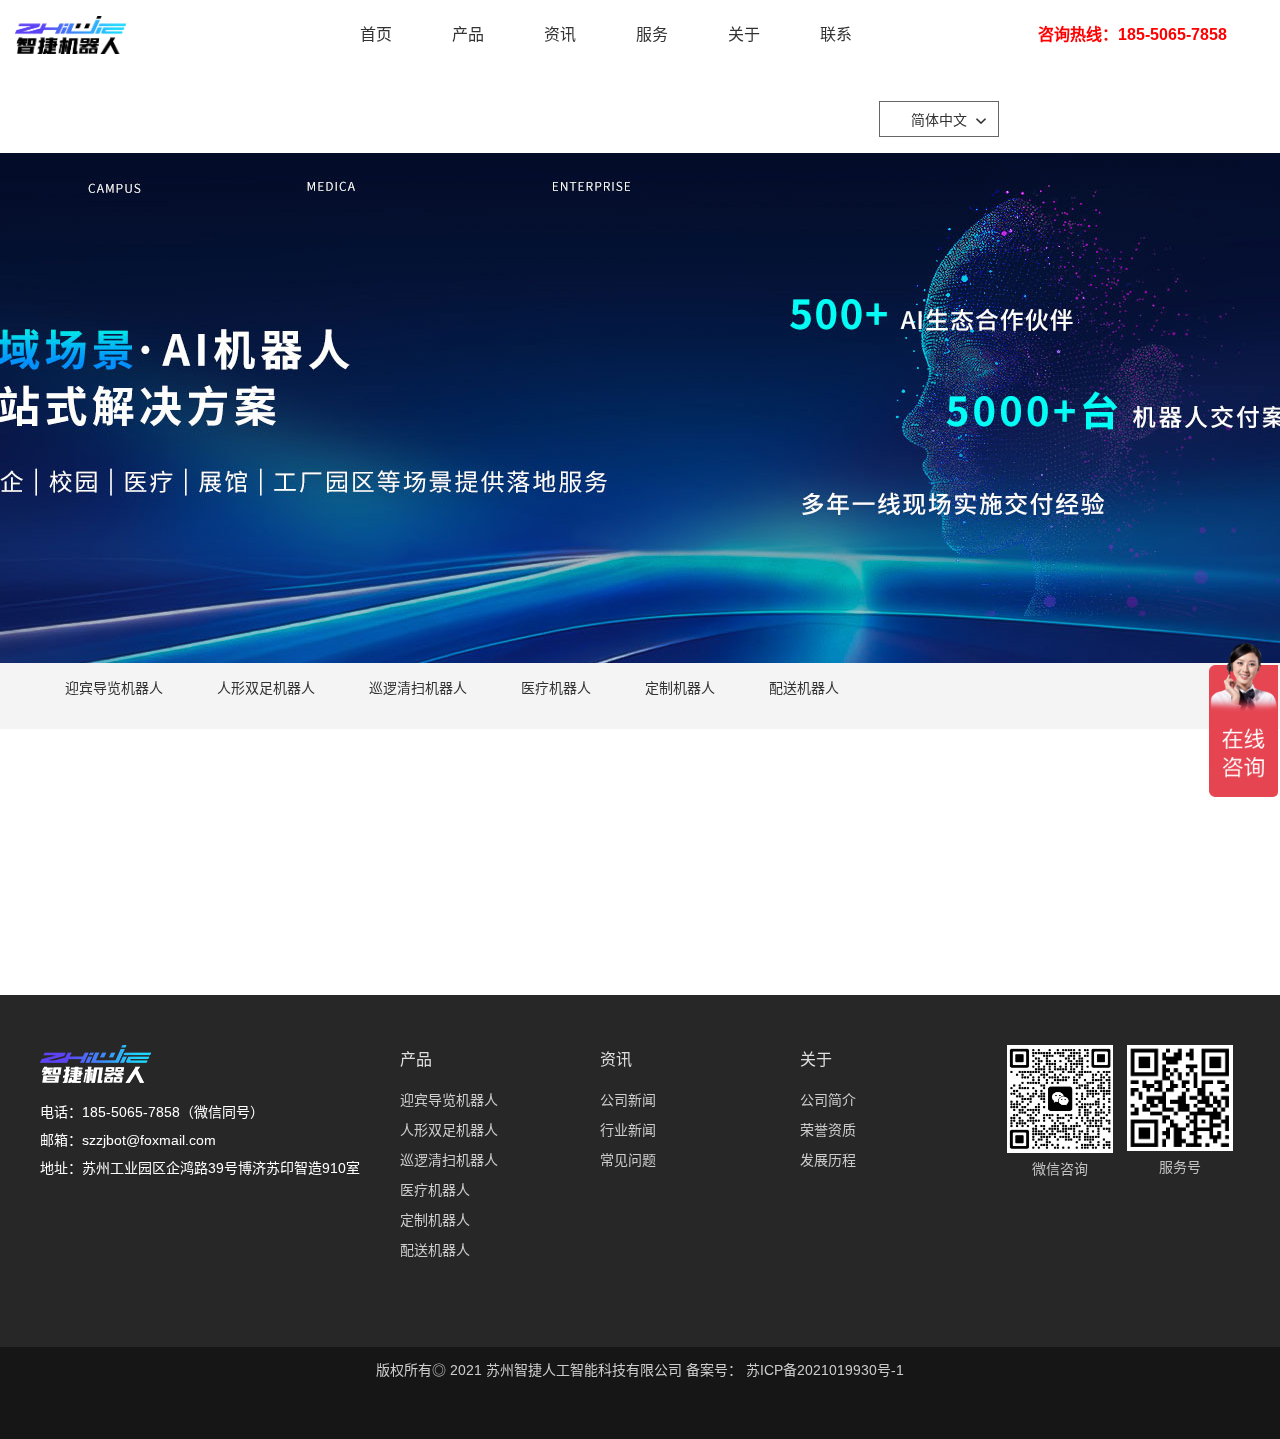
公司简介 (828, 1100)
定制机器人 (680, 688)
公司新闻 (628, 1100)
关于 (744, 34)
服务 (652, 34)
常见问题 (628, 1160)
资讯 (560, 34)
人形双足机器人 (266, 688)
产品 (468, 34)
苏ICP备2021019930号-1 (823, 1370)
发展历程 (828, 1160)
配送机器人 (804, 688)
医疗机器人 (556, 688)
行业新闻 (628, 1130)
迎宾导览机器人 (114, 688)
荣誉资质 (828, 1130)
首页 (376, 34)
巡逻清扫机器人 (418, 688)
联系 (836, 34)
